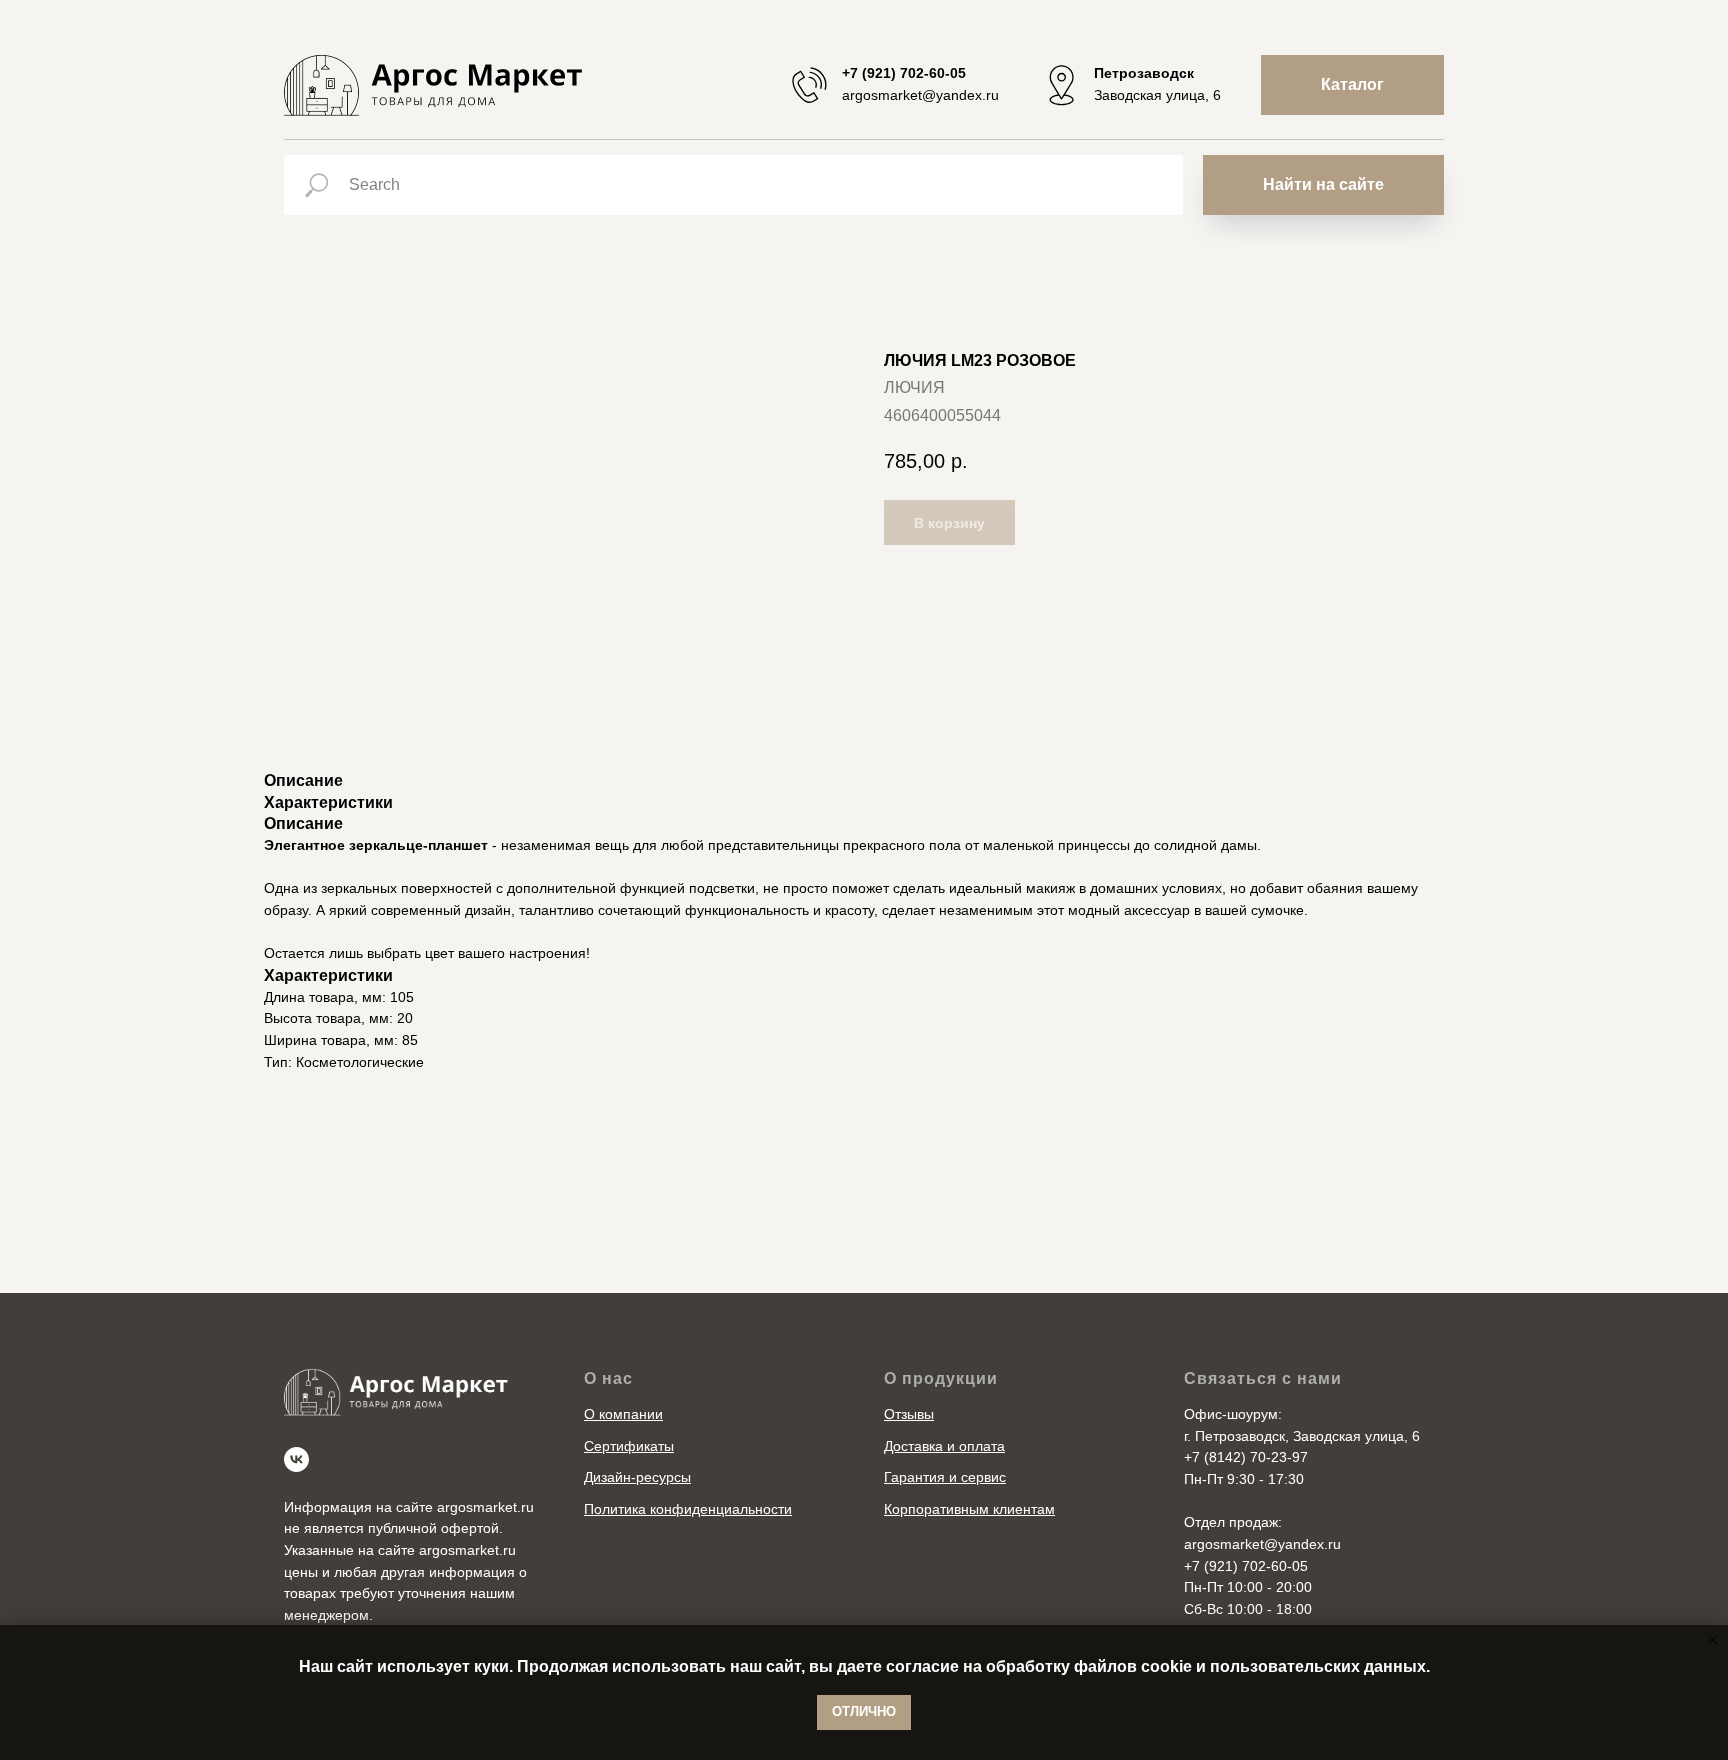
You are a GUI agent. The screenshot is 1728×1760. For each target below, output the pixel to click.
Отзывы (909, 1414)
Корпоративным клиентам (969, 1509)
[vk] (296, 1459)
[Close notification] (1713, 1640)
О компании (623, 1414)
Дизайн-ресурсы (637, 1477)
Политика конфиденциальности (688, 1509)
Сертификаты (629, 1446)
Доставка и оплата (944, 1446)
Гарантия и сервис (945, 1477)
